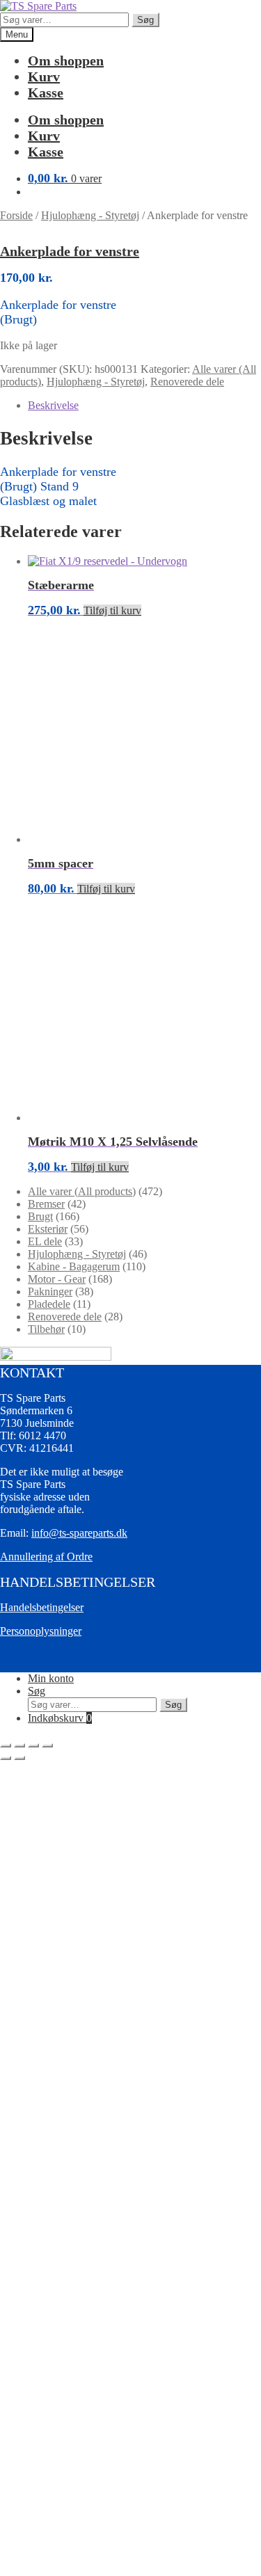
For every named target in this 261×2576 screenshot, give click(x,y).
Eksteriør (48, 1229)
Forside (16, 215)
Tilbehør (46, 1329)
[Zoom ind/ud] (6, 1745)
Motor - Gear (57, 1279)
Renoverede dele (187, 382)
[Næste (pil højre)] (19, 1758)
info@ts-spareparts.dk (79, 1533)
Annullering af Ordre (46, 1557)
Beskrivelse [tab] (53, 405)
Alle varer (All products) (82, 1191)
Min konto (51, 1678)
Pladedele (49, 1304)
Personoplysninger (41, 1631)
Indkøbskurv (60, 1718)
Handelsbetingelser (42, 1607)
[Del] (33, 1745)
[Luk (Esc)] (47, 1745)
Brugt (40, 1216)
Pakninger (50, 1291)
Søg (145, 20)
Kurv (44, 77)
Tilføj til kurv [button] (112, 610)
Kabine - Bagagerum (74, 1266)
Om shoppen (66, 61)
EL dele (45, 1241)
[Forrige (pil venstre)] (6, 1758)
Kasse (46, 93)
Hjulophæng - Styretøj (90, 215)
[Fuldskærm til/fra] (19, 1745)
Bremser (46, 1204)
